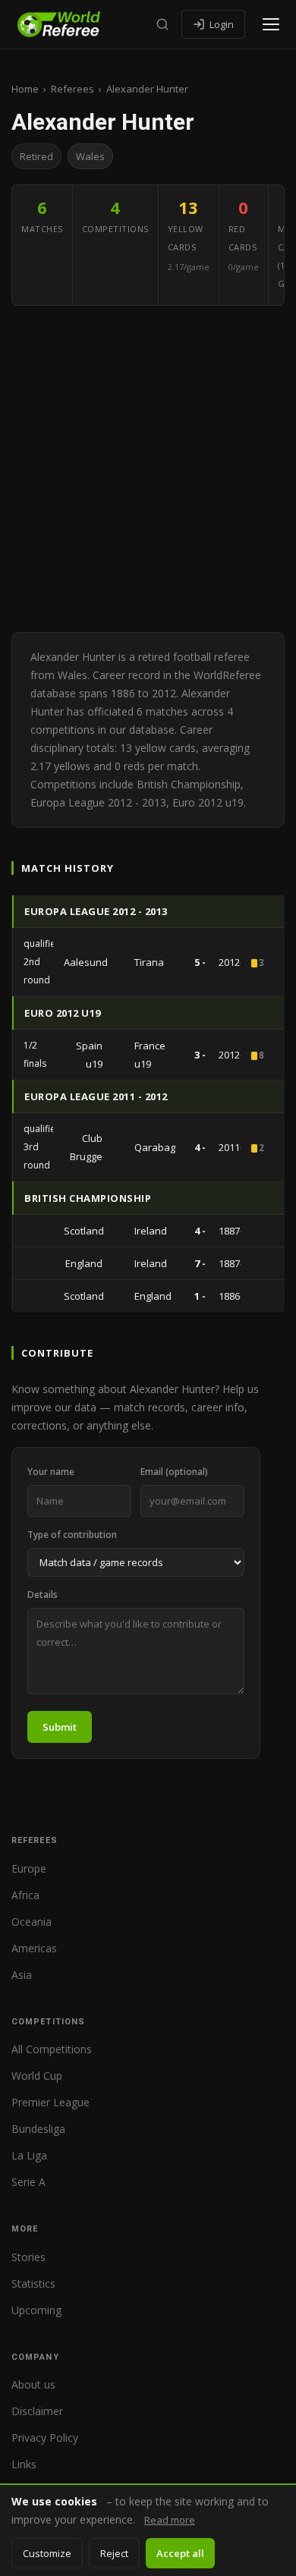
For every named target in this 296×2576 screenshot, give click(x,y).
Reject (114, 2553)
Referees (72, 89)
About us (33, 2384)
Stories (28, 2257)
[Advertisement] (148, 469)
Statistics (33, 2283)
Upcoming (36, 2310)
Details (43, 1595)
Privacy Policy (45, 2438)
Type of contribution (72, 1535)
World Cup (37, 2076)
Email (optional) (174, 1472)
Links (24, 2464)
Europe (29, 1868)
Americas (34, 1948)
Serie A (28, 2182)
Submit (60, 1727)
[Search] (162, 24)
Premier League (50, 2102)
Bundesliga (38, 2129)
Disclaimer (37, 2411)
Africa (25, 1895)
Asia (22, 1975)
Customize (47, 2553)
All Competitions (52, 2049)
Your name (51, 1472)
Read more (170, 2520)
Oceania (31, 1922)
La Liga (29, 2155)
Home (25, 89)
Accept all (180, 2553)
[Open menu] (271, 24)
